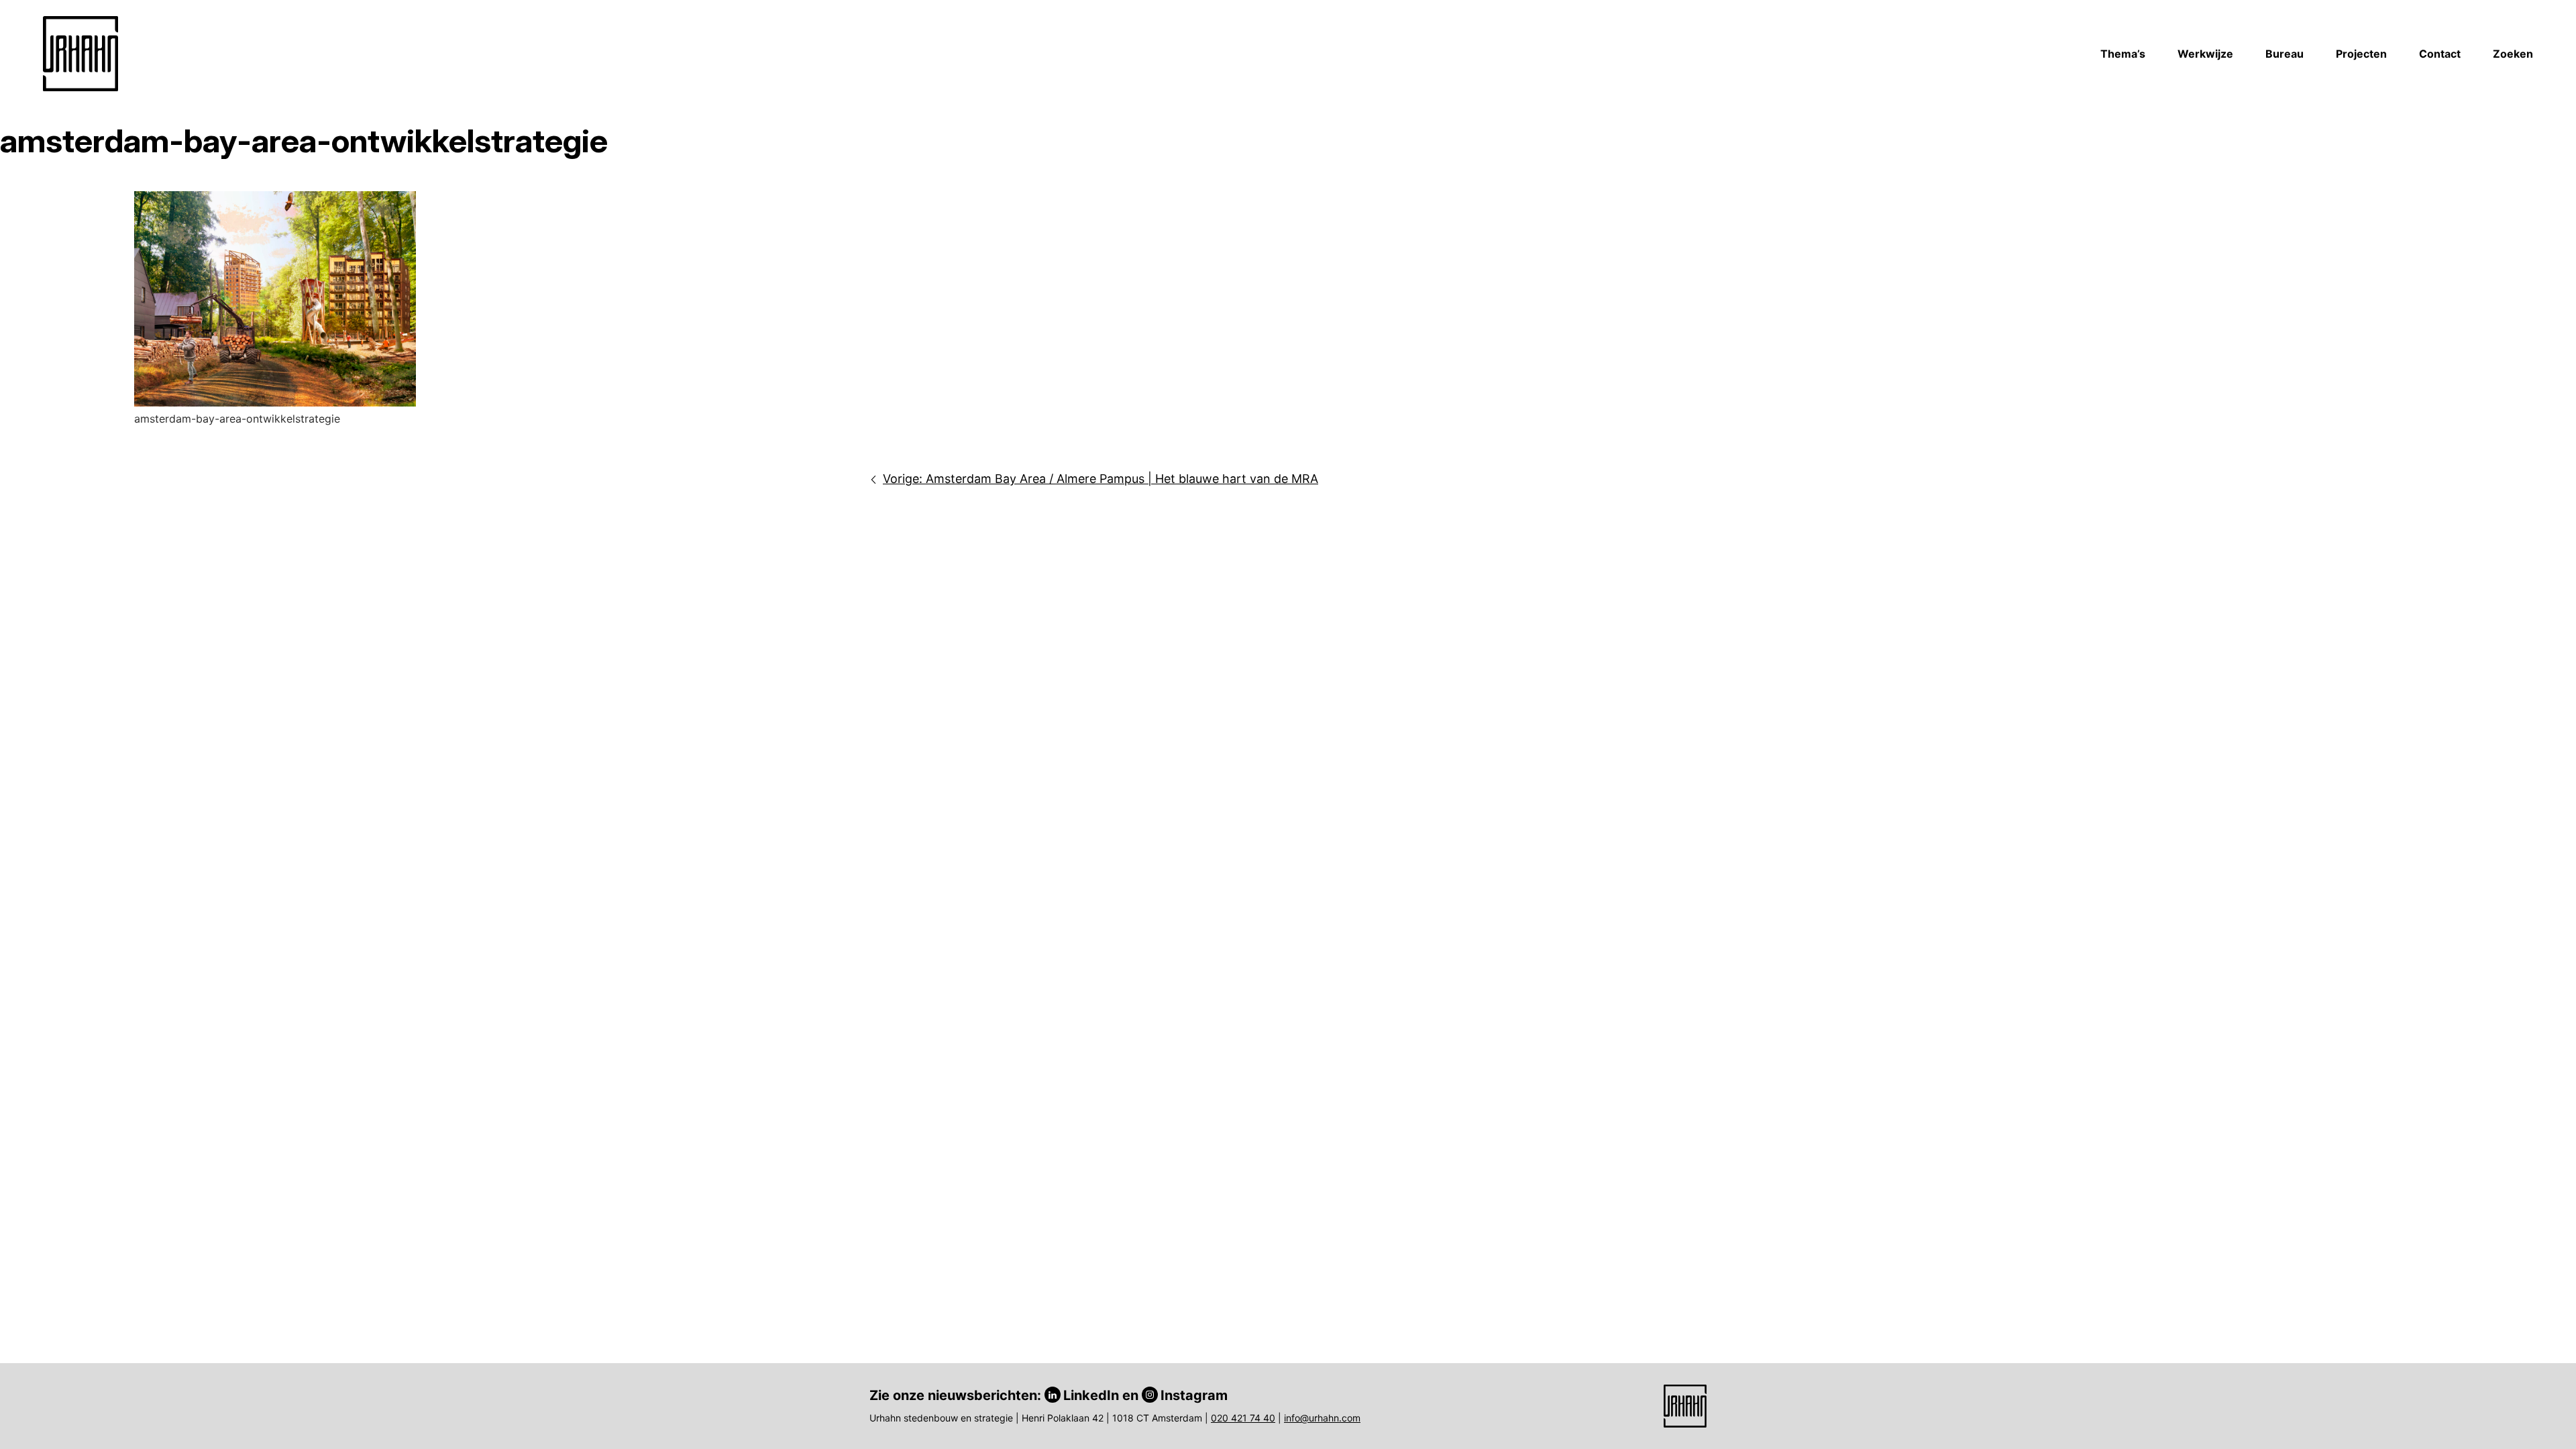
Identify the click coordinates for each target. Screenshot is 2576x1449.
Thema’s (2123, 54)
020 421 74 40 (1243, 1418)
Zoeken (2513, 54)
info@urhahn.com (1322, 1418)
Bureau (2285, 54)
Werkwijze (2205, 54)
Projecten (2361, 54)
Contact (2440, 54)
